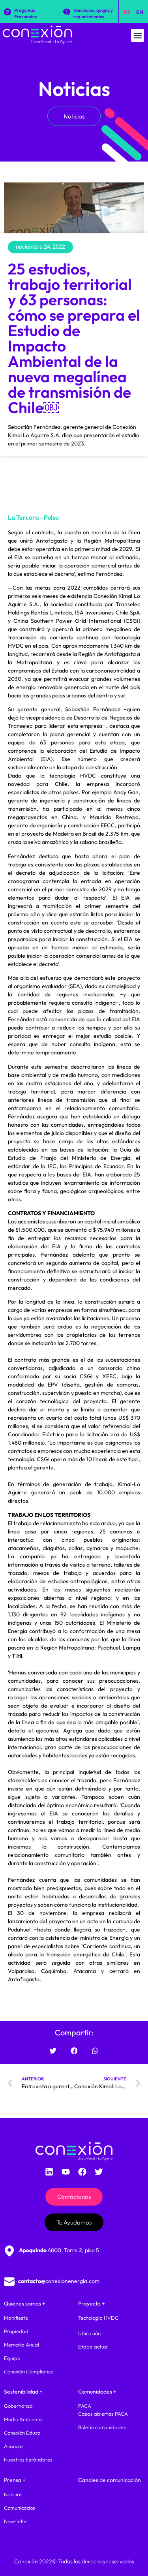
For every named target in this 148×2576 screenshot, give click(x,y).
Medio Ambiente (23, 2419)
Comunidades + (97, 2392)
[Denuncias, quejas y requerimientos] (67, 12)
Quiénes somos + (25, 2304)
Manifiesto (16, 2318)
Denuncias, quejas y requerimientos (93, 13)
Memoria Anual (22, 2345)
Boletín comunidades (102, 2427)
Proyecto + (92, 2304)
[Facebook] (82, 2172)
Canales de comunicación (110, 2480)
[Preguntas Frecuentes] (7, 12)
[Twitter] (99, 2172)
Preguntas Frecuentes (25, 13)
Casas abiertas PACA (103, 2414)
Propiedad (16, 2331)
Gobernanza (18, 2406)
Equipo (12, 2358)
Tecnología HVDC (98, 2318)
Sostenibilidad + (23, 2392)
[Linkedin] (49, 2172)
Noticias (74, 89)
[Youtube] (66, 2172)
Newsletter (16, 2521)
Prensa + (15, 2480)
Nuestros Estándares (28, 2460)
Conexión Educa (22, 2433)
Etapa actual (93, 2347)
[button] (138, 35)
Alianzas (14, 2446)
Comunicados (20, 2508)
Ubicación (89, 2333)
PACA (85, 2406)
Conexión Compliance (29, 2371)
